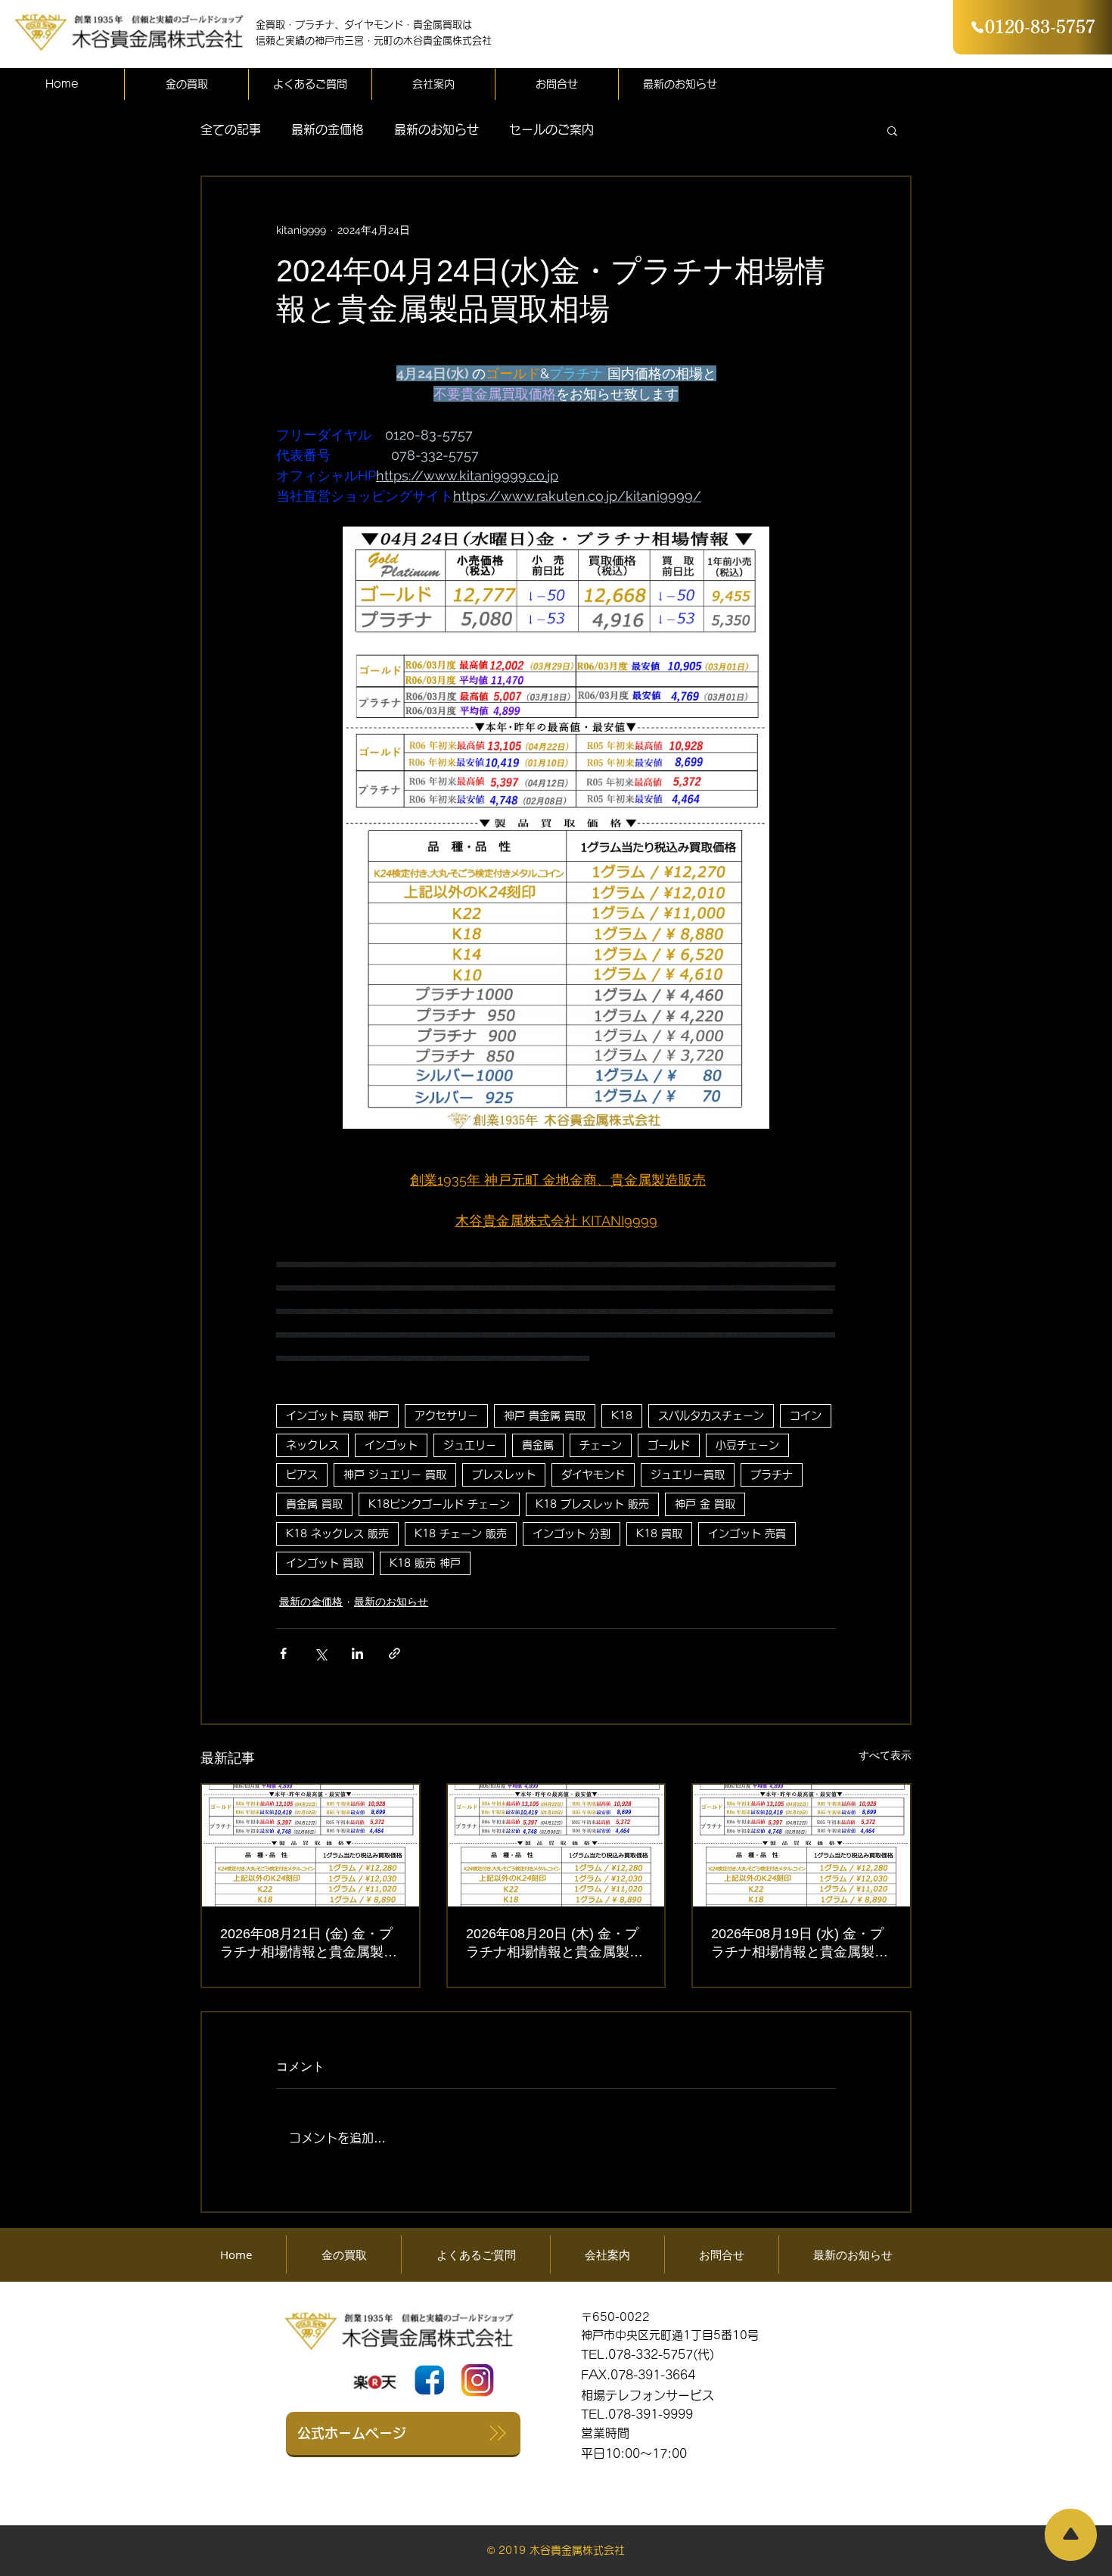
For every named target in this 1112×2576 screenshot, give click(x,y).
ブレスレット (504, 1474)
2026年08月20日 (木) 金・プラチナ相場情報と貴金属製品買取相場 (554, 1944)
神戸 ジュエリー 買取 (395, 1474)
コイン (806, 1415)
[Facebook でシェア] (283, 1653)
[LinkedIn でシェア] (357, 1653)
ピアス (302, 1474)
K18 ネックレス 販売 (337, 1533)
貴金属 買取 (314, 1504)
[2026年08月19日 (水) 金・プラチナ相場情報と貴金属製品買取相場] (801, 1846)
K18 (622, 1415)
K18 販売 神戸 (425, 1563)
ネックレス (312, 1445)
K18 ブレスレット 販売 (592, 1504)
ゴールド (669, 1445)
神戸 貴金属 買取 (545, 1415)
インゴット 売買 (747, 1533)
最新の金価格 (328, 129)
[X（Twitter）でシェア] (320, 1653)
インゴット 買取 (325, 1563)
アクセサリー (446, 1415)
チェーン (601, 1445)
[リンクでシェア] (394, 1653)
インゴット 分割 (572, 1533)
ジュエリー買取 (688, 1474)
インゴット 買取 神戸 (337, 1415)
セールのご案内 (551, 129)
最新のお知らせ (436, 129)
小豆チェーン (747, 1445)
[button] (892, 130)
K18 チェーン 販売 (461, 1533)
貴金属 (538, 1445)
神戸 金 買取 (705, 1504)
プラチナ (772, 1474)
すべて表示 (885, 1755)
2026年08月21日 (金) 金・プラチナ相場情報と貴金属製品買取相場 (309, 1944)
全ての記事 (231, 129)
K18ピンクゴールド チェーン (439, 1504)
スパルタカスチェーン (711, 1415)
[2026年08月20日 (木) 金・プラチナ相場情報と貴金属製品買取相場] (556, 1846)
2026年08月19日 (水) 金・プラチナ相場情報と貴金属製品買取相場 (800, 1944)
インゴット (391, 1445)
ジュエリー (470, 1445)
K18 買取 (659, 1533)
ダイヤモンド (593, 1474)
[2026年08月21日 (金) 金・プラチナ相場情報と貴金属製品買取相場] (311, 1846)
